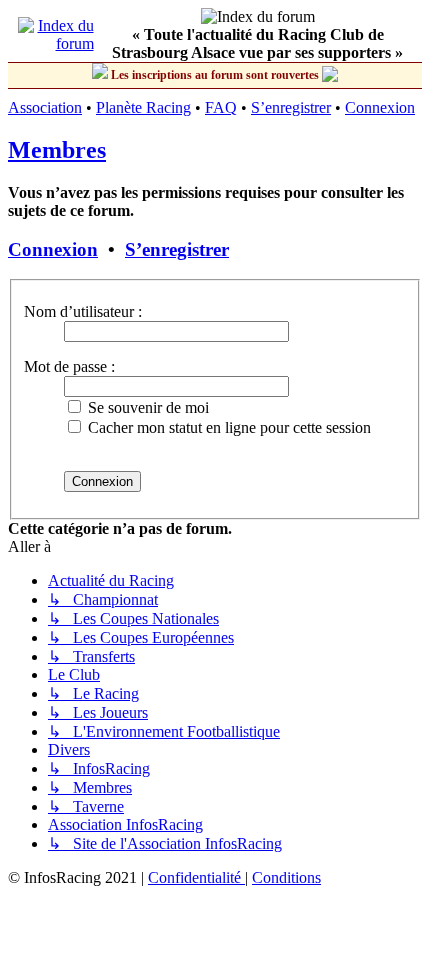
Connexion (380, 107)
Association (45, 107)
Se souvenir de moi (146, 407)
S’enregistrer (291, 107)
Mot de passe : (69, 366)
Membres (57, 150)
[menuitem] (196, 877)
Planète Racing (143, 107)
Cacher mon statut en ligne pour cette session (227, 427)
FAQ (221, 107)
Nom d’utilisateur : (83, 311)
